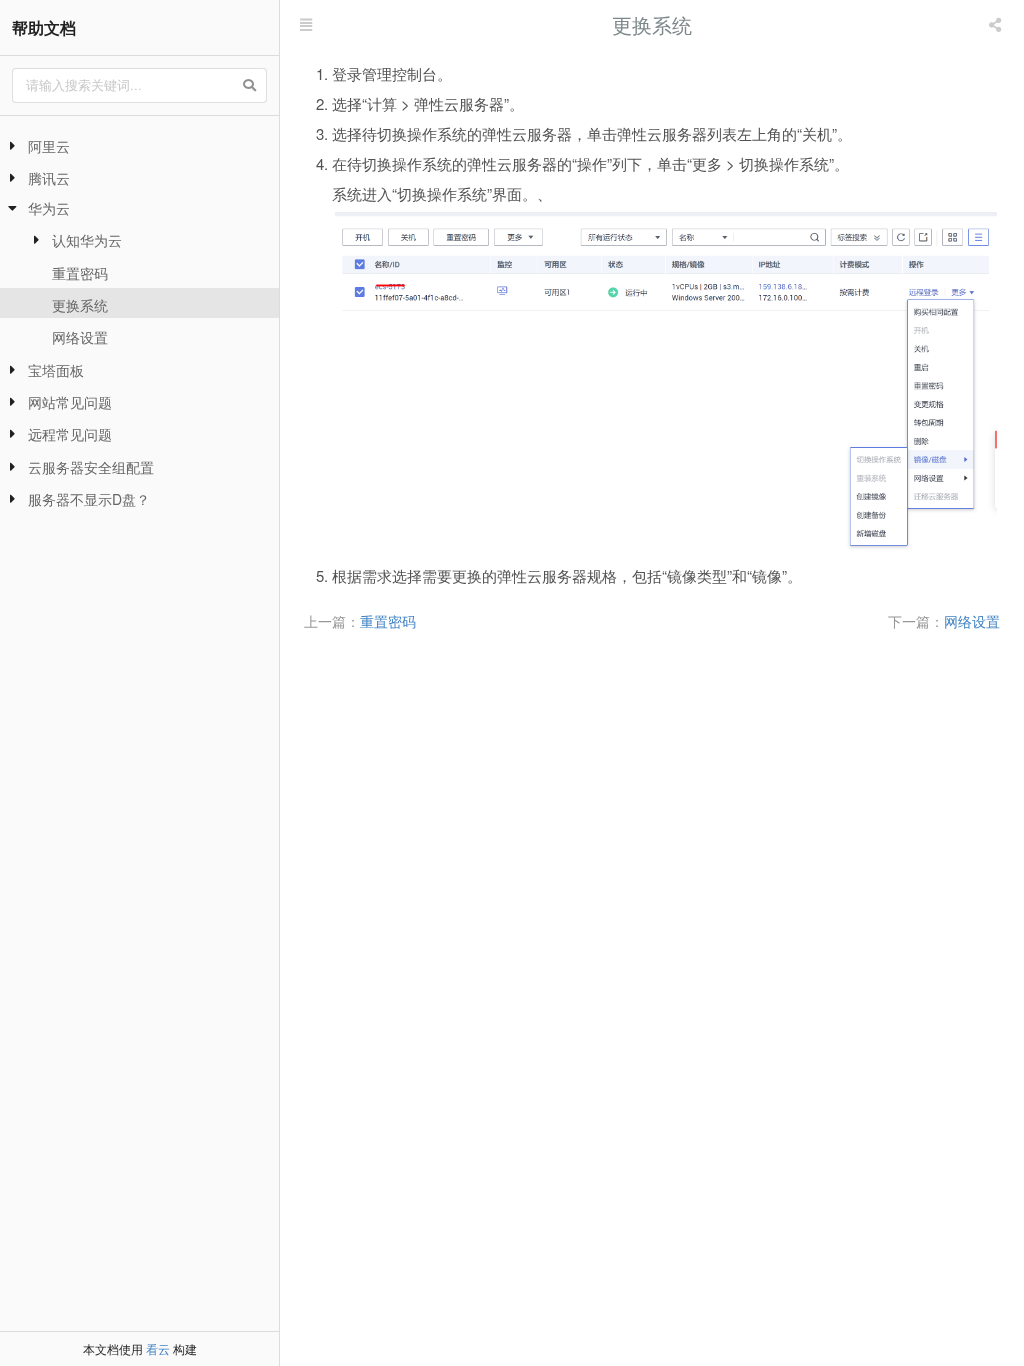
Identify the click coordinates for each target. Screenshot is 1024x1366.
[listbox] (997, 25)
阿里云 (49, 146)
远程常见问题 (70, 434)
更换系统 (80, 305)
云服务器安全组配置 (91, 467)
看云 (158, 1348)
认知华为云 (87, 240)
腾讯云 (49, 178)
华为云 (49, 208)
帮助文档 (44, 27)
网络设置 (80, 337)
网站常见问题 (70, 402)
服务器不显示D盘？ (89, 499)
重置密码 (80, 273)
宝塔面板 (56, 370)
